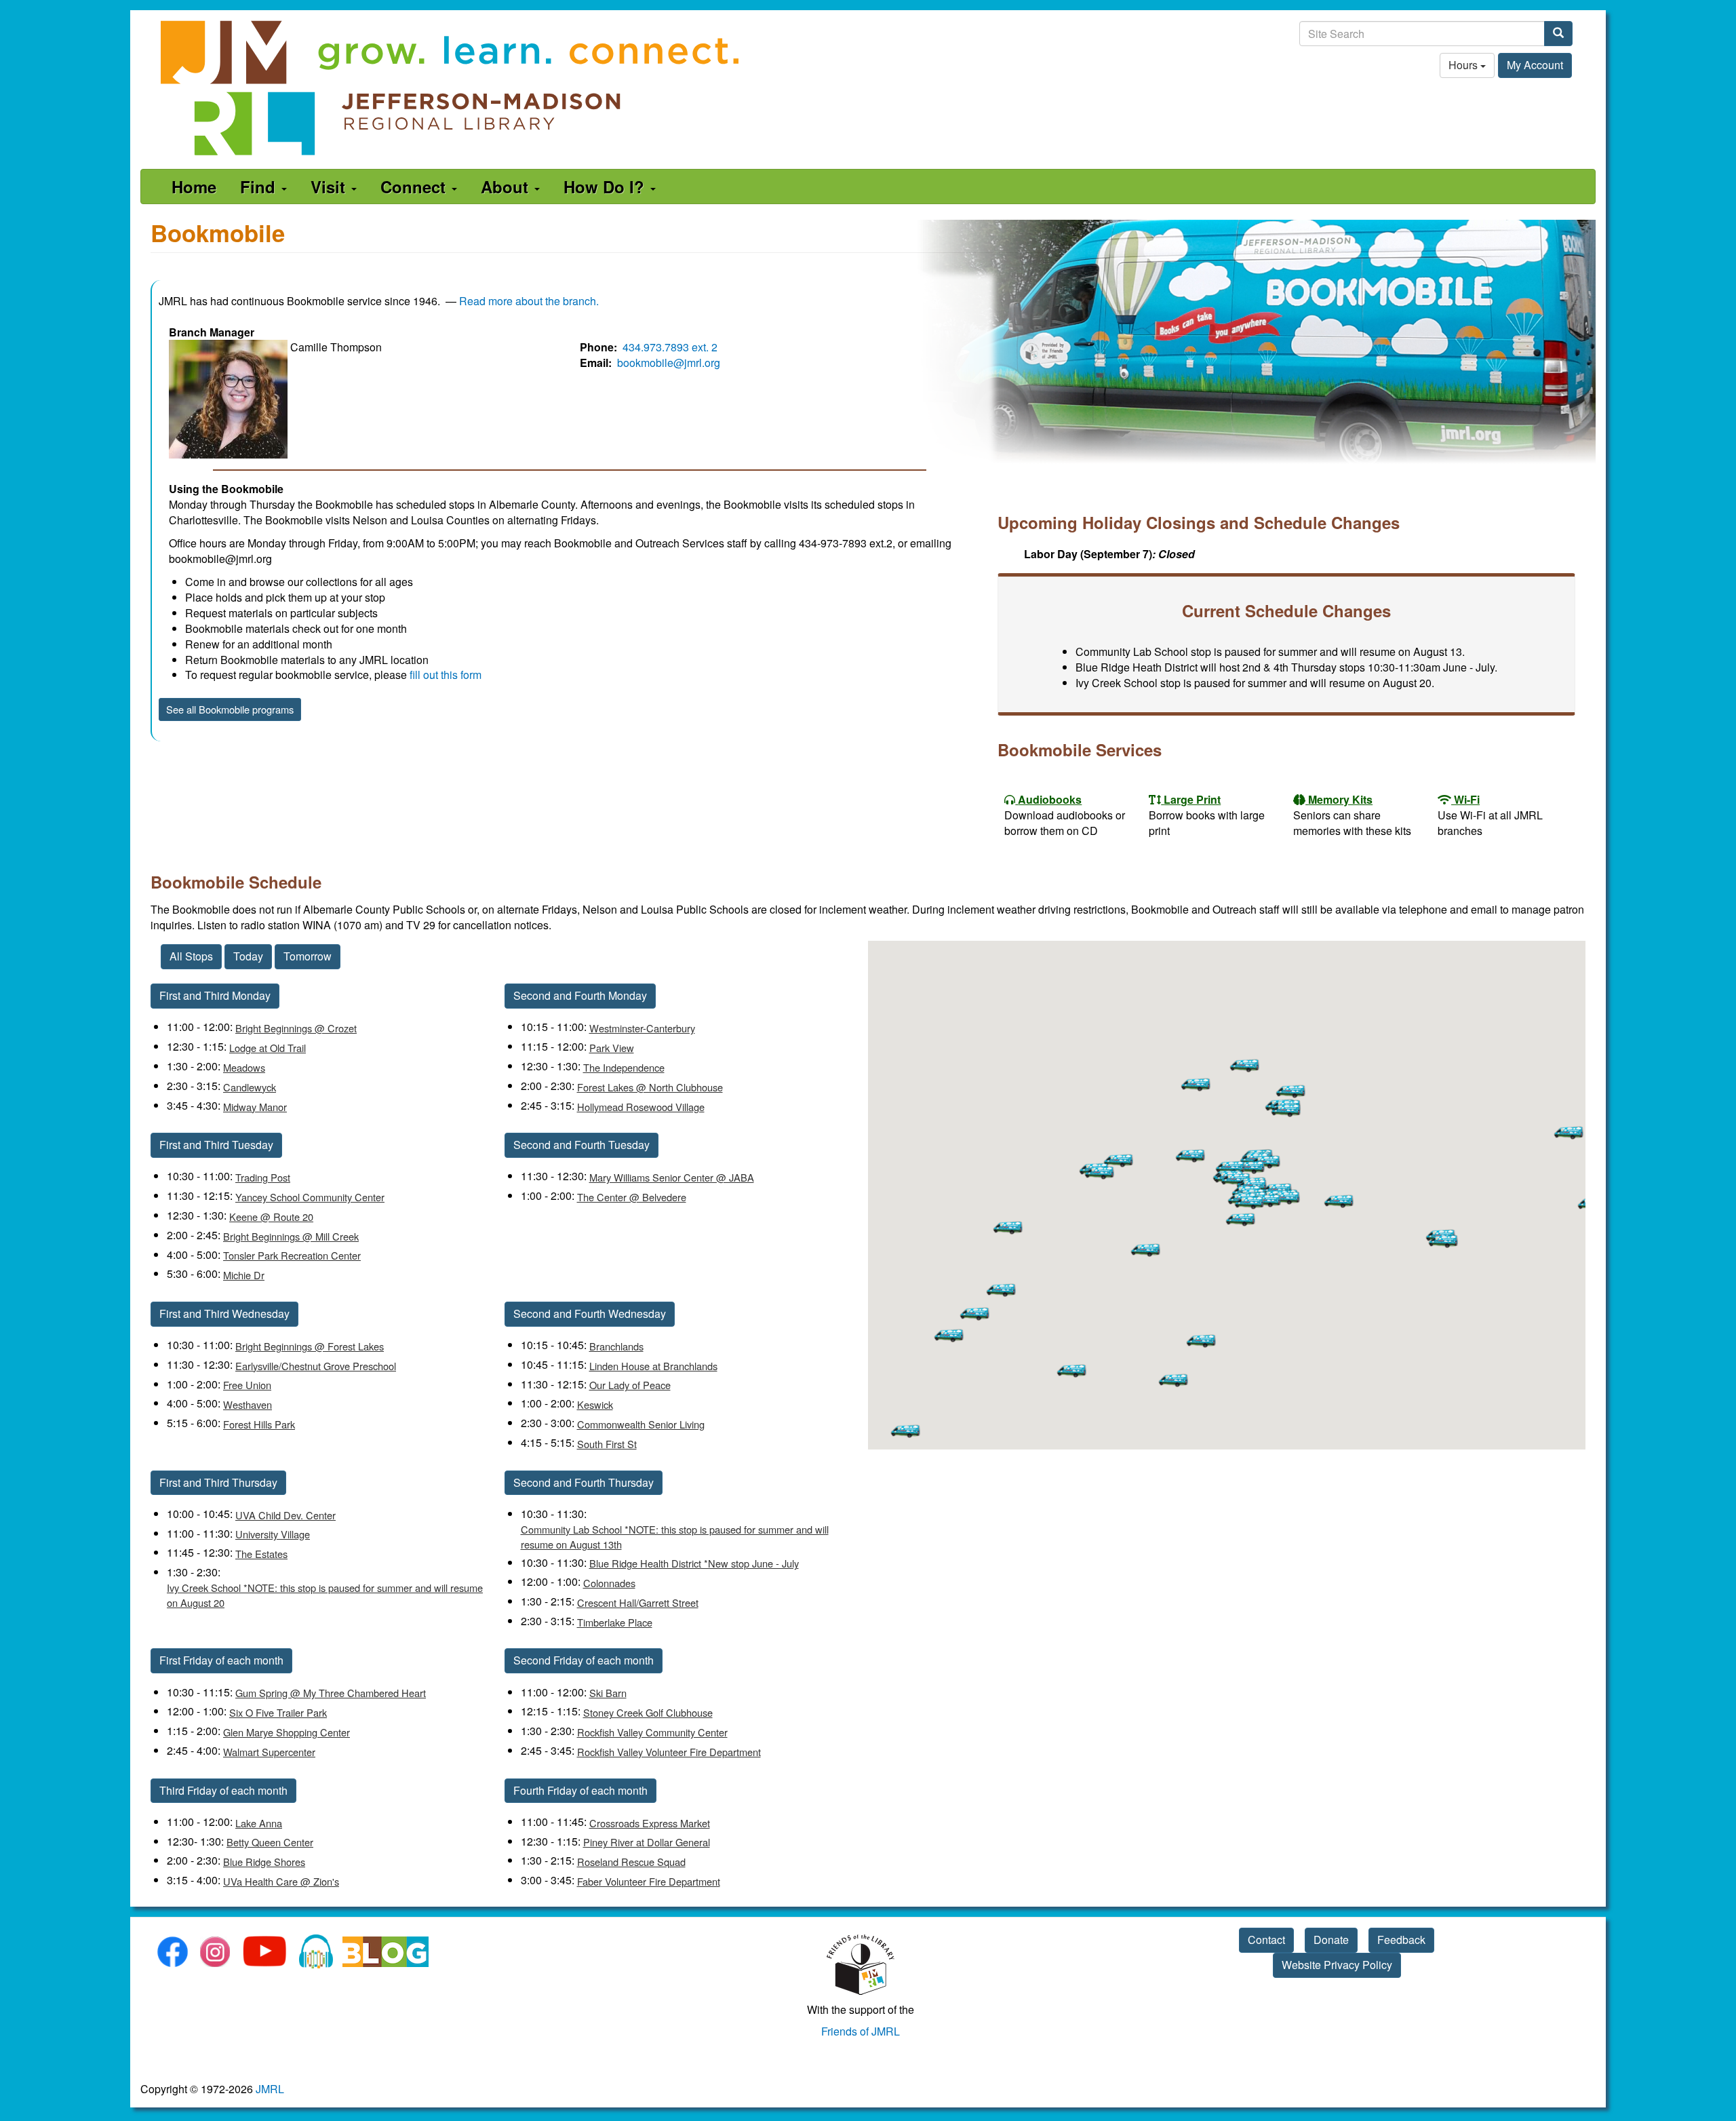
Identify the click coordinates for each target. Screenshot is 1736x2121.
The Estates (261, 1554)
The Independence (624, 1067)
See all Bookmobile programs (230, 709)
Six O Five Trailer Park (278, 1712)
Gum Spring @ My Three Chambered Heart (331, 1693)
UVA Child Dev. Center (285, 1515)
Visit (330, 187)
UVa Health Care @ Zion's (281, 1881)
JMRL (270, 2089)
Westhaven (248, 1404)
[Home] (451, 88)
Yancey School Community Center (310, 1197)
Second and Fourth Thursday (584, 1482)
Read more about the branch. (529, 301)
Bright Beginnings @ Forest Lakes (310, 1346)
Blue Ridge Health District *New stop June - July (694, 1563)
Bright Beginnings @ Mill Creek (291, 1236)
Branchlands (616, 1346)
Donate (1331, 1940)
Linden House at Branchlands (653, 1366)
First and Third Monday (215, 995)
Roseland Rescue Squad (631, 1862)
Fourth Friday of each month (580, 1790)
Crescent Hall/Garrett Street (638, 1602)
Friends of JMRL (861, 2031)
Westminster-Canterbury (642, 1028)
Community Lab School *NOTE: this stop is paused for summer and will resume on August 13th (675, 1537)
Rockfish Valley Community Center (652, 1732)
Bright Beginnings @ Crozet (296, 1028)
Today (248, 956)
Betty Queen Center (270, 1842)
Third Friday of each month (223, 1790)
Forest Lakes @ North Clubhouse (650, 1087)
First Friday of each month (221, 1660)
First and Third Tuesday (216, 1145)
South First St (607, 1444)
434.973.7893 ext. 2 (670, 347)
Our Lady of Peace (630, 1385)
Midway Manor (255, 1107)
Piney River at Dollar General (647, 1842)
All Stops (191, 956)
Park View (612, 1048)
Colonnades (609, 1583)
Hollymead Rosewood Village (641, 1107)
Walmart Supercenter (269, 1752)
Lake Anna (259, 1823)
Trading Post (263, 1177)
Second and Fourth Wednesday (590, 1314)
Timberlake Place (615, 1622)
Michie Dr (244, 1275)
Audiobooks (1050, 799)
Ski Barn (608, 1693)
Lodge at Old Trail (268, 1048)
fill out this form (446, 675)
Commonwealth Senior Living (641, 1424)
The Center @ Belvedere (632, 1197)
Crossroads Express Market (650, 1823)
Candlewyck (250, 1087)
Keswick (595, 1404)
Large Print (1192, 799)
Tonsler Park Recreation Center (292, 1255)
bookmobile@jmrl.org (669, 363)
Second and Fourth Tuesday (581, 1145)
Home (194, 187)
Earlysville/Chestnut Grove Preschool (316, 1366)
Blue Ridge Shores (264, 1862)
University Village (273, 1534)
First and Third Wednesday (224, 1314)
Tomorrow (308, 956)
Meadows (244, 1067)
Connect (415, 187)
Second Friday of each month (584, 1660)
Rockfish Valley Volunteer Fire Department (669, 1752)
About (507, 187)
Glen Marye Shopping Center (287, 1732)
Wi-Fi (1467, 799)
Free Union (247, 1385)
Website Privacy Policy (1337, 1965)
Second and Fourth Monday (580, 995)
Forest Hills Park (259, 1424)
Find (260, 187)
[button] (1119, 1160)
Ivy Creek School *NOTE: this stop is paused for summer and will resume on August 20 (325, 1595)
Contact (1266, 1940)
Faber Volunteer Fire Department (649, 1881)
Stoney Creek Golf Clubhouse (648, 1712)
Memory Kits (1340, 799)
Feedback (1401, 1940)
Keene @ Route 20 (271, 1217)
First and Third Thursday (218, 1482)
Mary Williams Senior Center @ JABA (672, 1177)
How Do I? (606, 187)
